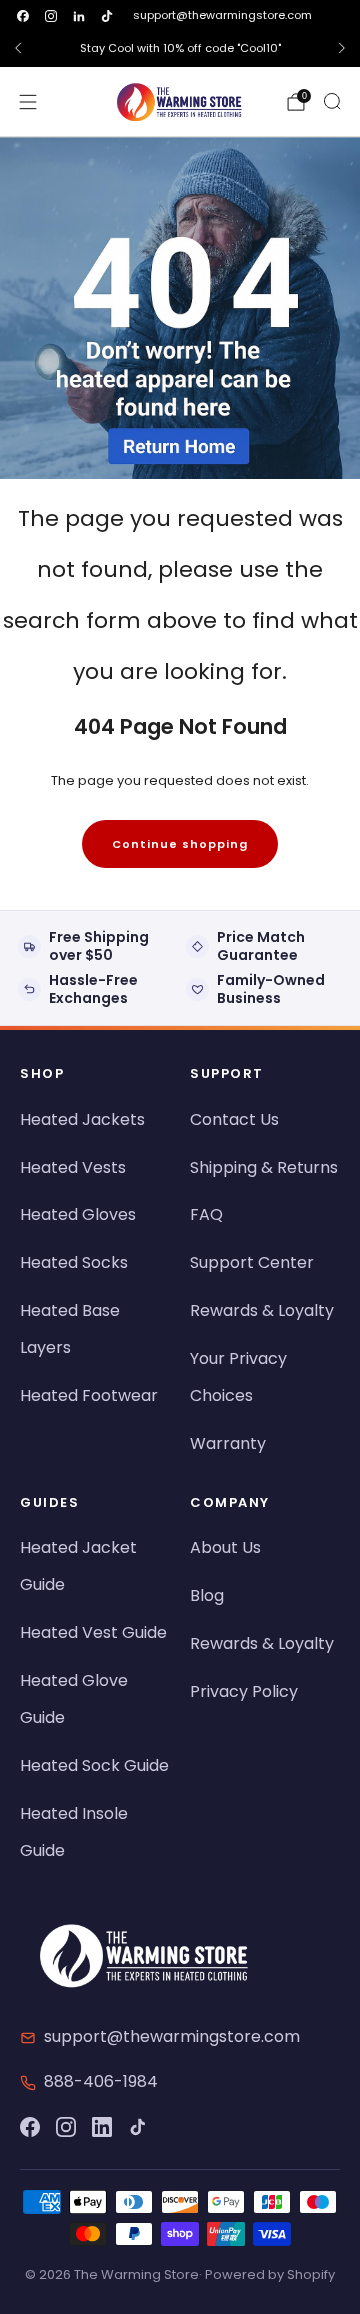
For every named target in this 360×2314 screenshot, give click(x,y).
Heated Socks (74, 1262)
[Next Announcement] (342, 48)
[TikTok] (138, 2127)
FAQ (206, 1214)
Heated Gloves (78, 1214)
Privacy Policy (244, 1691)
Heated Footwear (89, 1395)
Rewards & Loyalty (262, 1310)
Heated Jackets (82, 1119)
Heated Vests (73, 1167)
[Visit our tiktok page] (107, 16)
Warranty (228, 1443)
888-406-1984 (101, 2081)
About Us (225, 1547)
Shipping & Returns (264, 1167)
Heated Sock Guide (94, 1765)
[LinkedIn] (102, 2127)
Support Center (252, 1262)
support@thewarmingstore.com (222, 15)
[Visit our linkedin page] (79, 16)
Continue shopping (180, 844)
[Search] (332, 101)
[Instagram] (66, 2127)
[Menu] (28, 102)
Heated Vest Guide (93, 1632)
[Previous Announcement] (18, 48)
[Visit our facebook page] (23, 16)
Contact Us (234, 1119)
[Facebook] (30, 2127)
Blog (207, 1595)
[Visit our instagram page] (51, 16)
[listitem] (180, 48)
